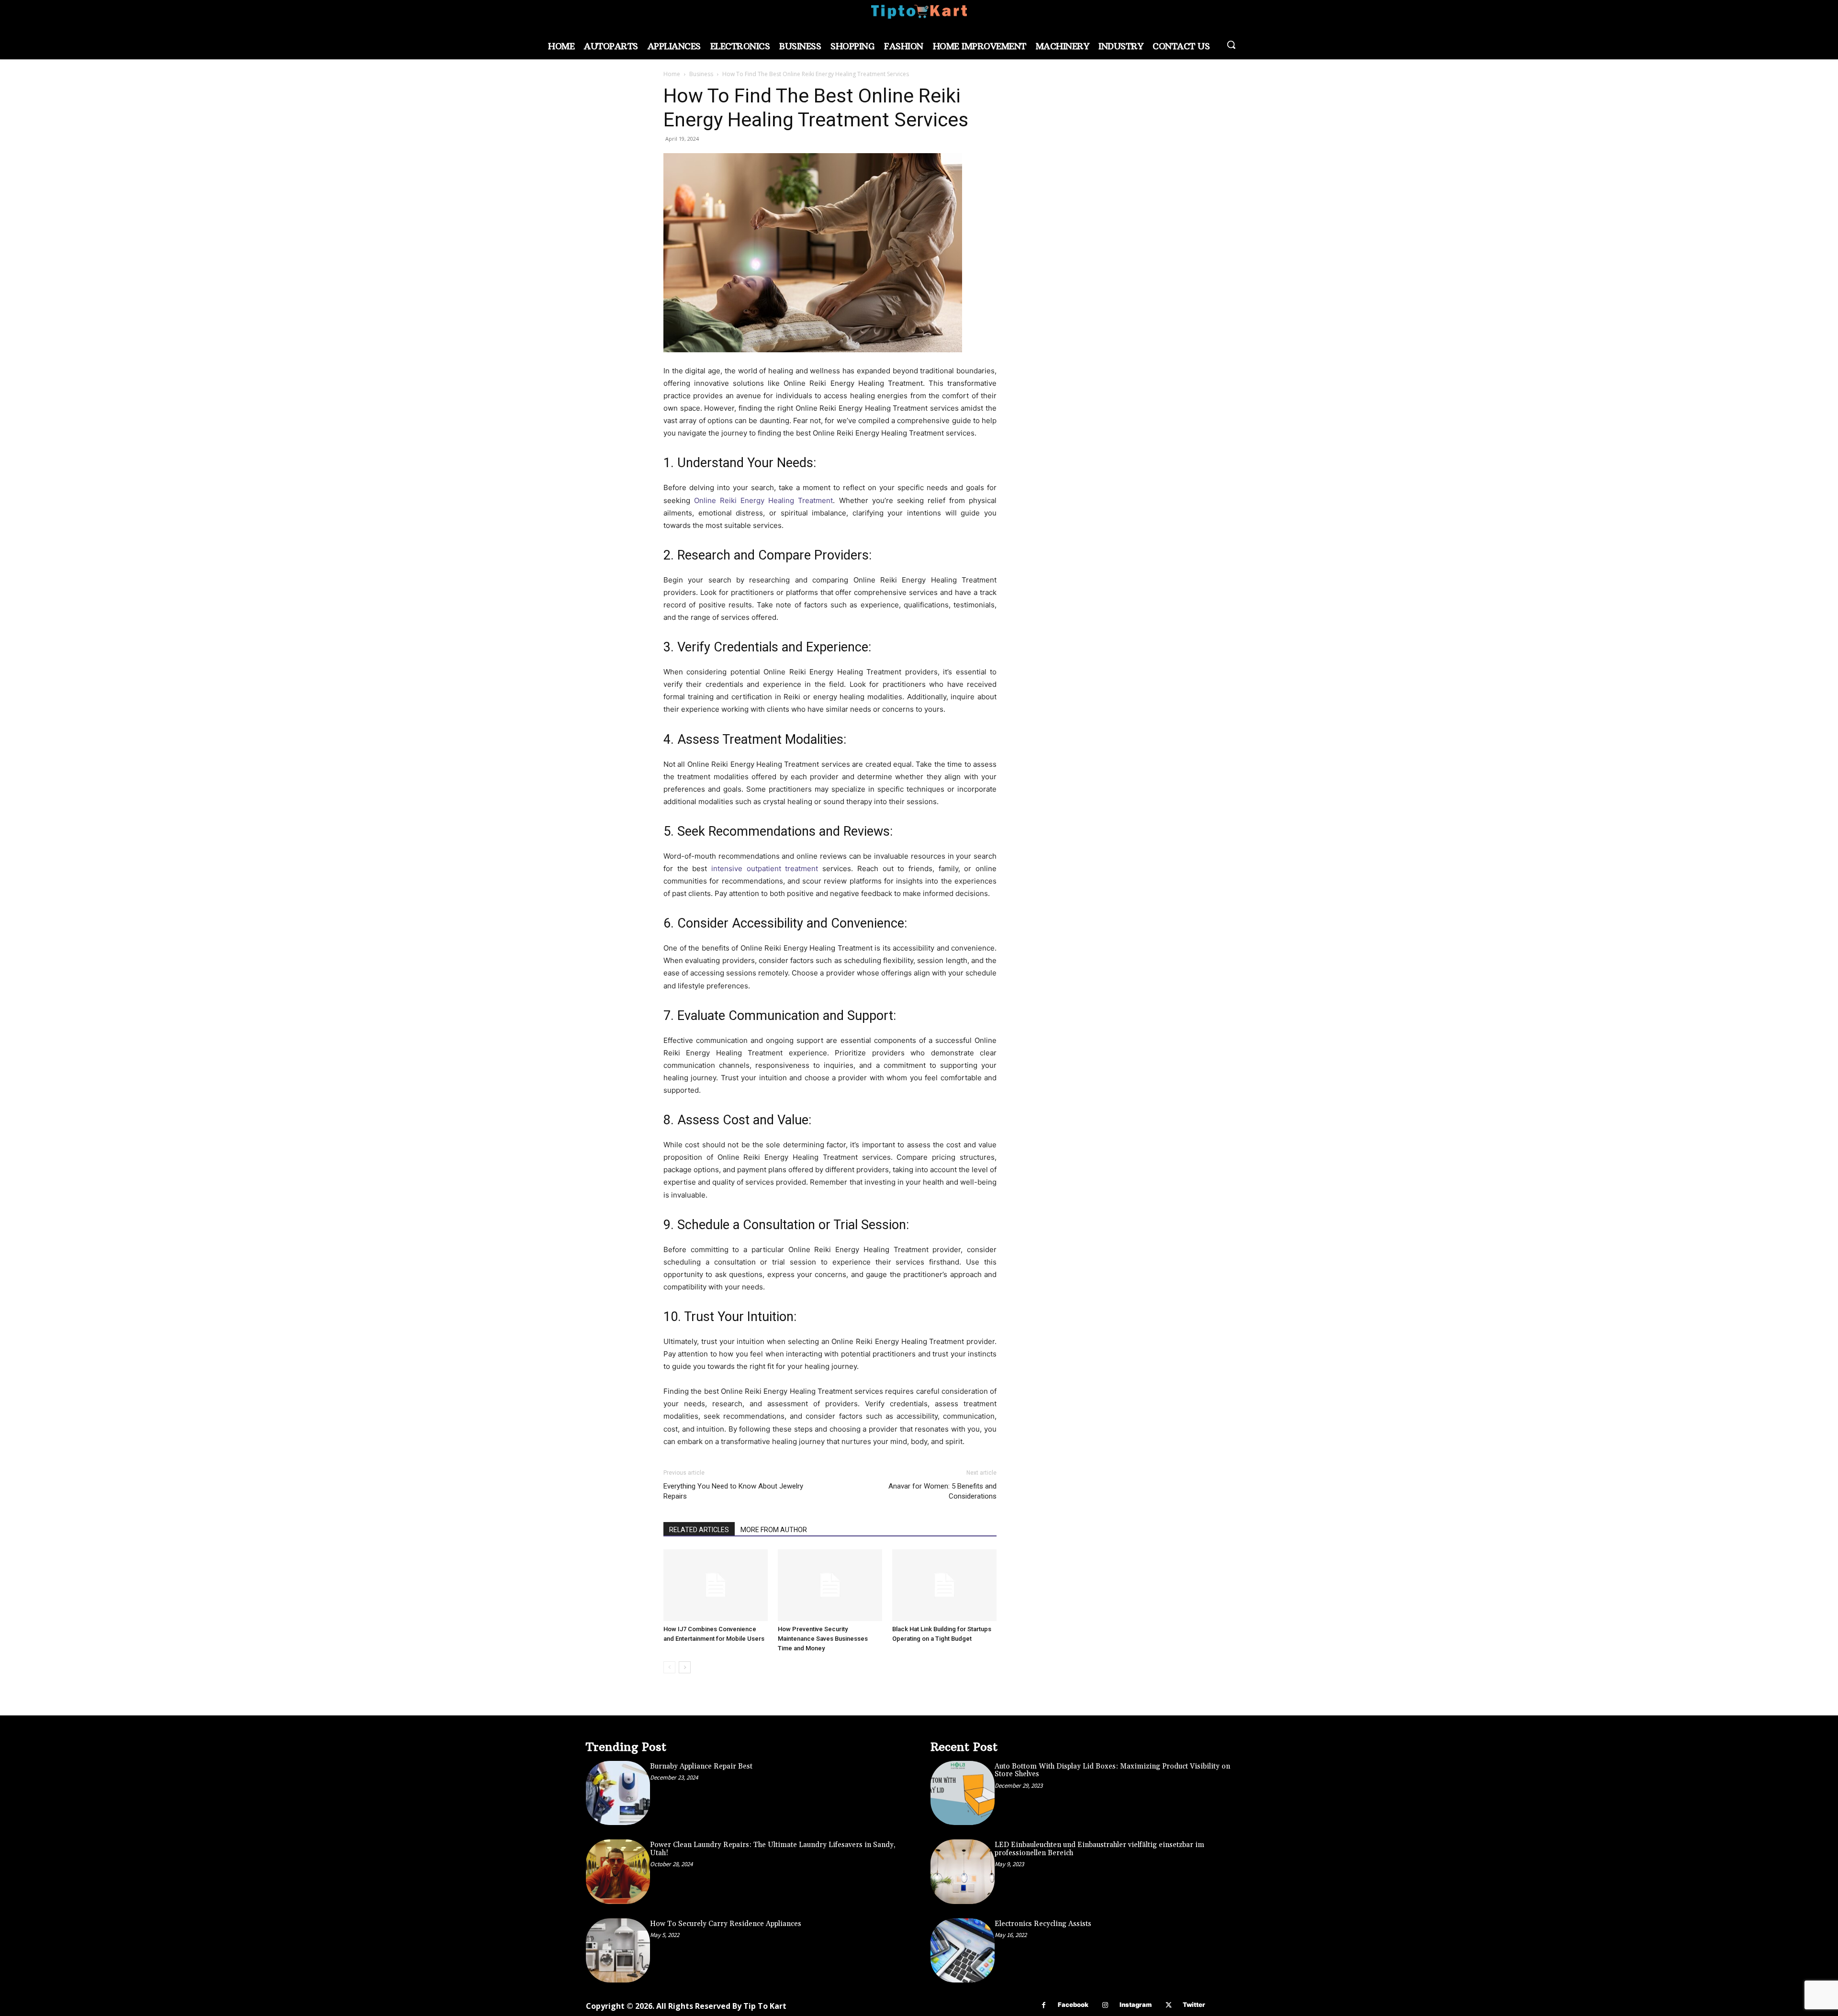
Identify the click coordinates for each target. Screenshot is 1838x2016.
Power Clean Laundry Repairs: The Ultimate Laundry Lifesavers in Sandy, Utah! (773, 1849)
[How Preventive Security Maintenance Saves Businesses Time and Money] (830, 1585)
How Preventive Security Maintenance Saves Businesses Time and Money (823, 1639)
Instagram (1136, 2005)
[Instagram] (1105, 2005)
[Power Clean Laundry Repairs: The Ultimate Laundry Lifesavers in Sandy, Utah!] (618, 1871)
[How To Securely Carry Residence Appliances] (618, 1950)
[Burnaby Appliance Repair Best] (618, 1793)
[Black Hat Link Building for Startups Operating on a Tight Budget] (944, 1585)
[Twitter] (1169, 2005)
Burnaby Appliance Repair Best (701, 1766)
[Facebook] (1044, 2005)
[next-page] (685, 1667)
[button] (1231, 45)
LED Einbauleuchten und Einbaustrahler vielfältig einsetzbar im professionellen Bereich (1099, 1849)
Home (672, 74)
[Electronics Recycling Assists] (963, 1950)
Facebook (1073, 2005)
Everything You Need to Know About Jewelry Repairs (733, 1491)
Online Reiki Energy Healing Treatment (763, 500)
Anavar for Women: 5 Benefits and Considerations (942, 1491)
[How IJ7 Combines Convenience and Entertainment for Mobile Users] (716, 1585)
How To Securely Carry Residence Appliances (726, 1924)
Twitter (1194, 2005)
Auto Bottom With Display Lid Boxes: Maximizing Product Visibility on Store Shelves (1112, 1770)
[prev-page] (669, 1667)
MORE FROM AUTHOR (774, 1530)
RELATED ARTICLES (699, 1530)
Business (701, 74)
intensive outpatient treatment (765, 868)
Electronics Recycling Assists (1043, 1924)
